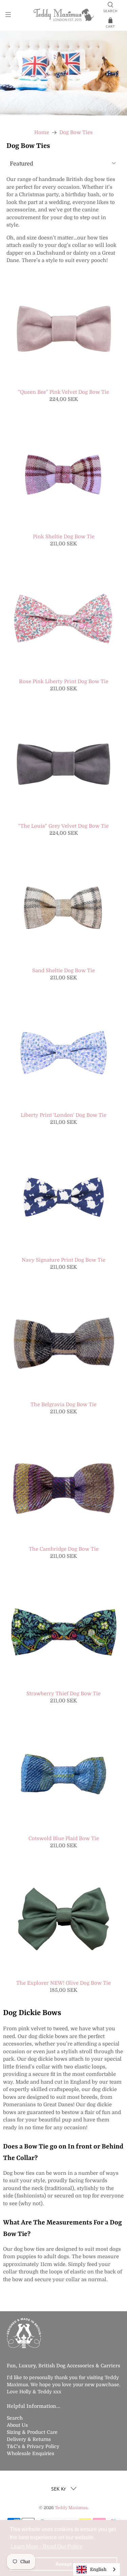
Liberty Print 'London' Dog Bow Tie (63, 1115)
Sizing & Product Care (32, 2432)
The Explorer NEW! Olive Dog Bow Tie (63, 1983)
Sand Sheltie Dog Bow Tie (63, 971)
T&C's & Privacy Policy (33, 2446)
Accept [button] (64, 2564)
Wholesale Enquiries (30, 2453)
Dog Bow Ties (76, 133)
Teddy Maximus (71, 2508)
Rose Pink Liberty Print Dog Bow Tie (64, 681)
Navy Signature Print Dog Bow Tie (63, 1260)
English (98, 2569)
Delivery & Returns (29, 2439)
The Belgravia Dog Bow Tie (63, 1405)
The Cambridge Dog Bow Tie (64, 1549)
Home (42, 133)
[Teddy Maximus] (64, 15)
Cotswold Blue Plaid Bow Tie (64, 1838)
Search (15, 2418)
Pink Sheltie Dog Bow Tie (64, 537)
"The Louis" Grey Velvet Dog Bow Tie (63, 826)
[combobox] (97, 2569)
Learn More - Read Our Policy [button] (47, 2546)
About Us (17, 2425)
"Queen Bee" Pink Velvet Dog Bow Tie (63, 392)
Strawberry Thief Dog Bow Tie (63, 1694)
